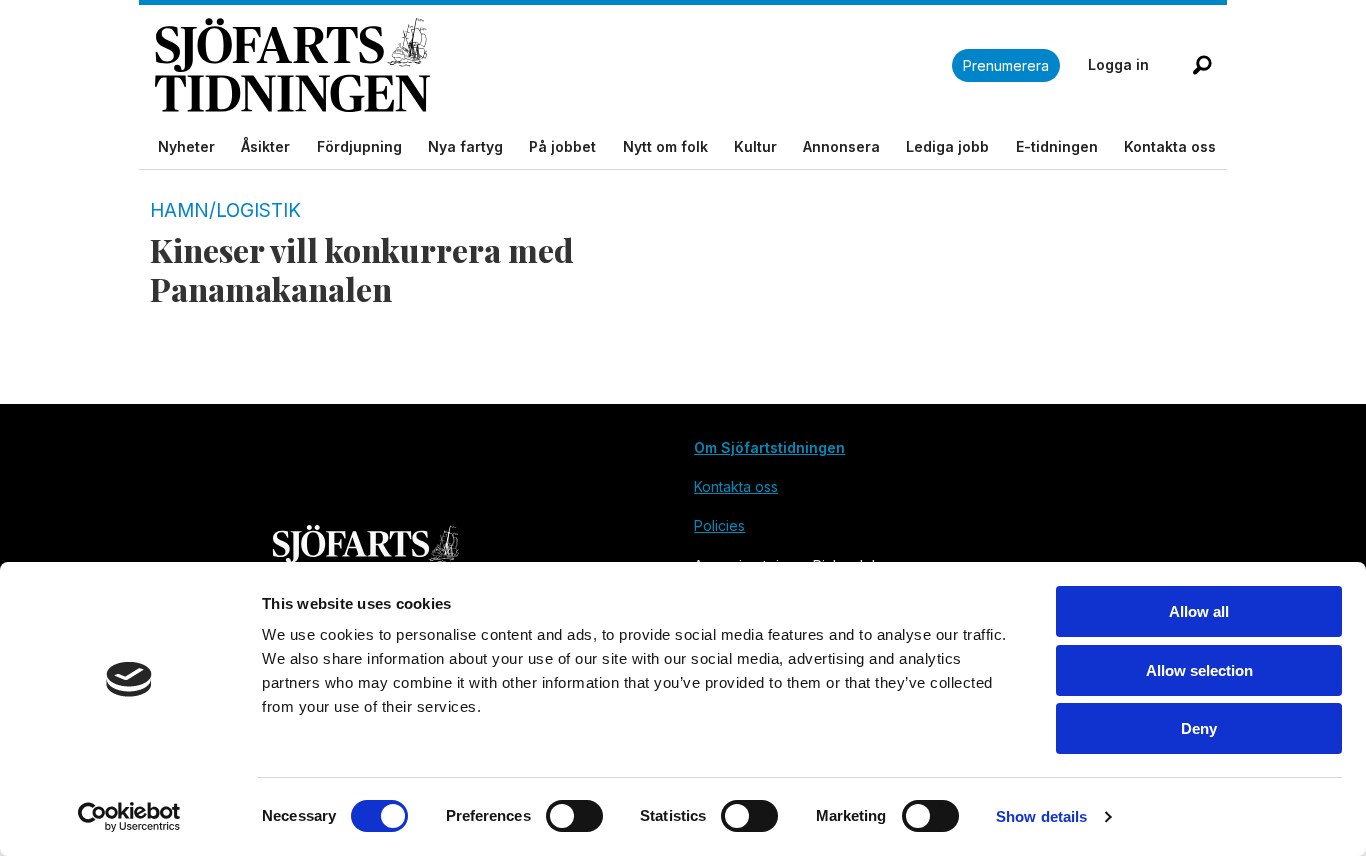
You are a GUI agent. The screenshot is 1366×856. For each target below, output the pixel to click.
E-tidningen (1057, 146)
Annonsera (841, 146)
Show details (1041, 816)
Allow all (1199, 611)
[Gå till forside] (553, 65)
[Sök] (1202, 65)
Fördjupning (359, 146)
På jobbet (562, 146)
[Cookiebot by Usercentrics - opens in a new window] (129, 817)
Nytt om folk (665, 146)
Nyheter (186, 146)
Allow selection (1199, 670)
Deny (1199, 728)
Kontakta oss (1170, 146)
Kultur (755, 146)
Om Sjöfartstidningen (769, 447)
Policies (719, 525)
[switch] (574, 816)
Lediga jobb (947, 146)
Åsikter (265, 146)
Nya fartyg (465, 146)
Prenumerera (1006, 65)
